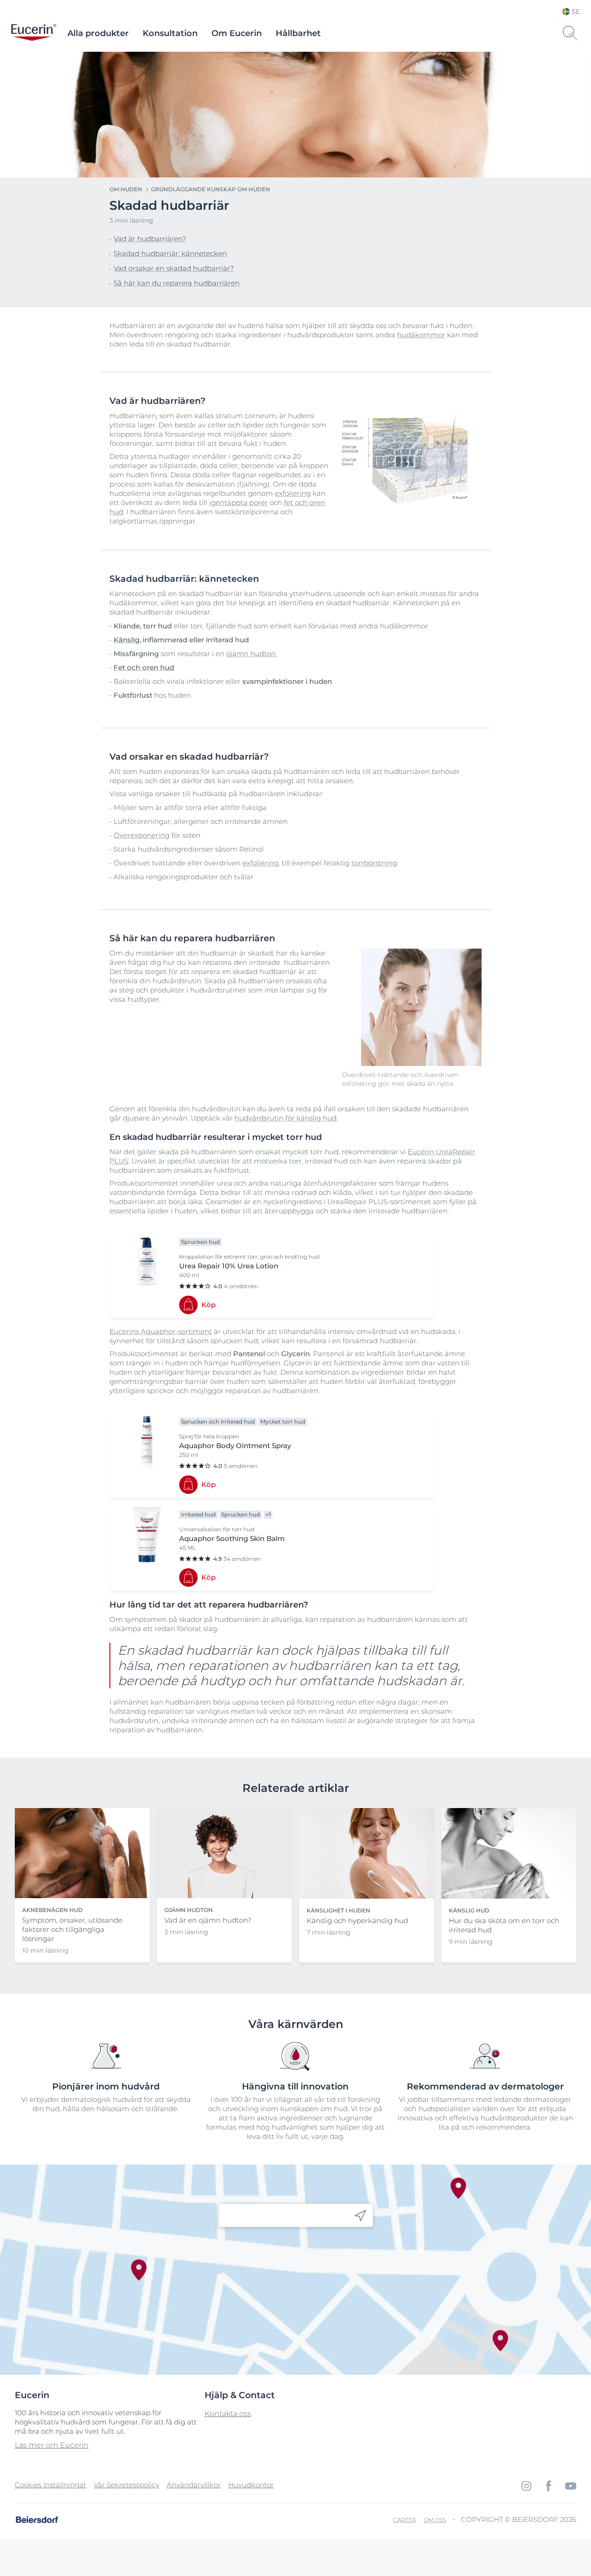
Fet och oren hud (144, 667)
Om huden (126, 189)
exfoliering (293, 493)
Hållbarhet (298, 33)
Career (405, 2520)
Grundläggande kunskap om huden (211, 189)
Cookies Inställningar (51, 2485)
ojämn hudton (252, 654)
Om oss (435, 2520)
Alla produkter (98, 33)
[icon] (360, 2215)
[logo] (34, 33)
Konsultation (170, 33)
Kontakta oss (228, 2414)
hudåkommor (421, 335)
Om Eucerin (237, 33)
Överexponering (142, 835)
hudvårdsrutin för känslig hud (286, 1118)
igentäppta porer (238, 502)
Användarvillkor (194, 2485)
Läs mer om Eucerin (52, 2445)
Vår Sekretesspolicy (127, 2485)
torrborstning (374, 863)
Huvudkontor (251, 2485)
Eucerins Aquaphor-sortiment (161, 1331)
